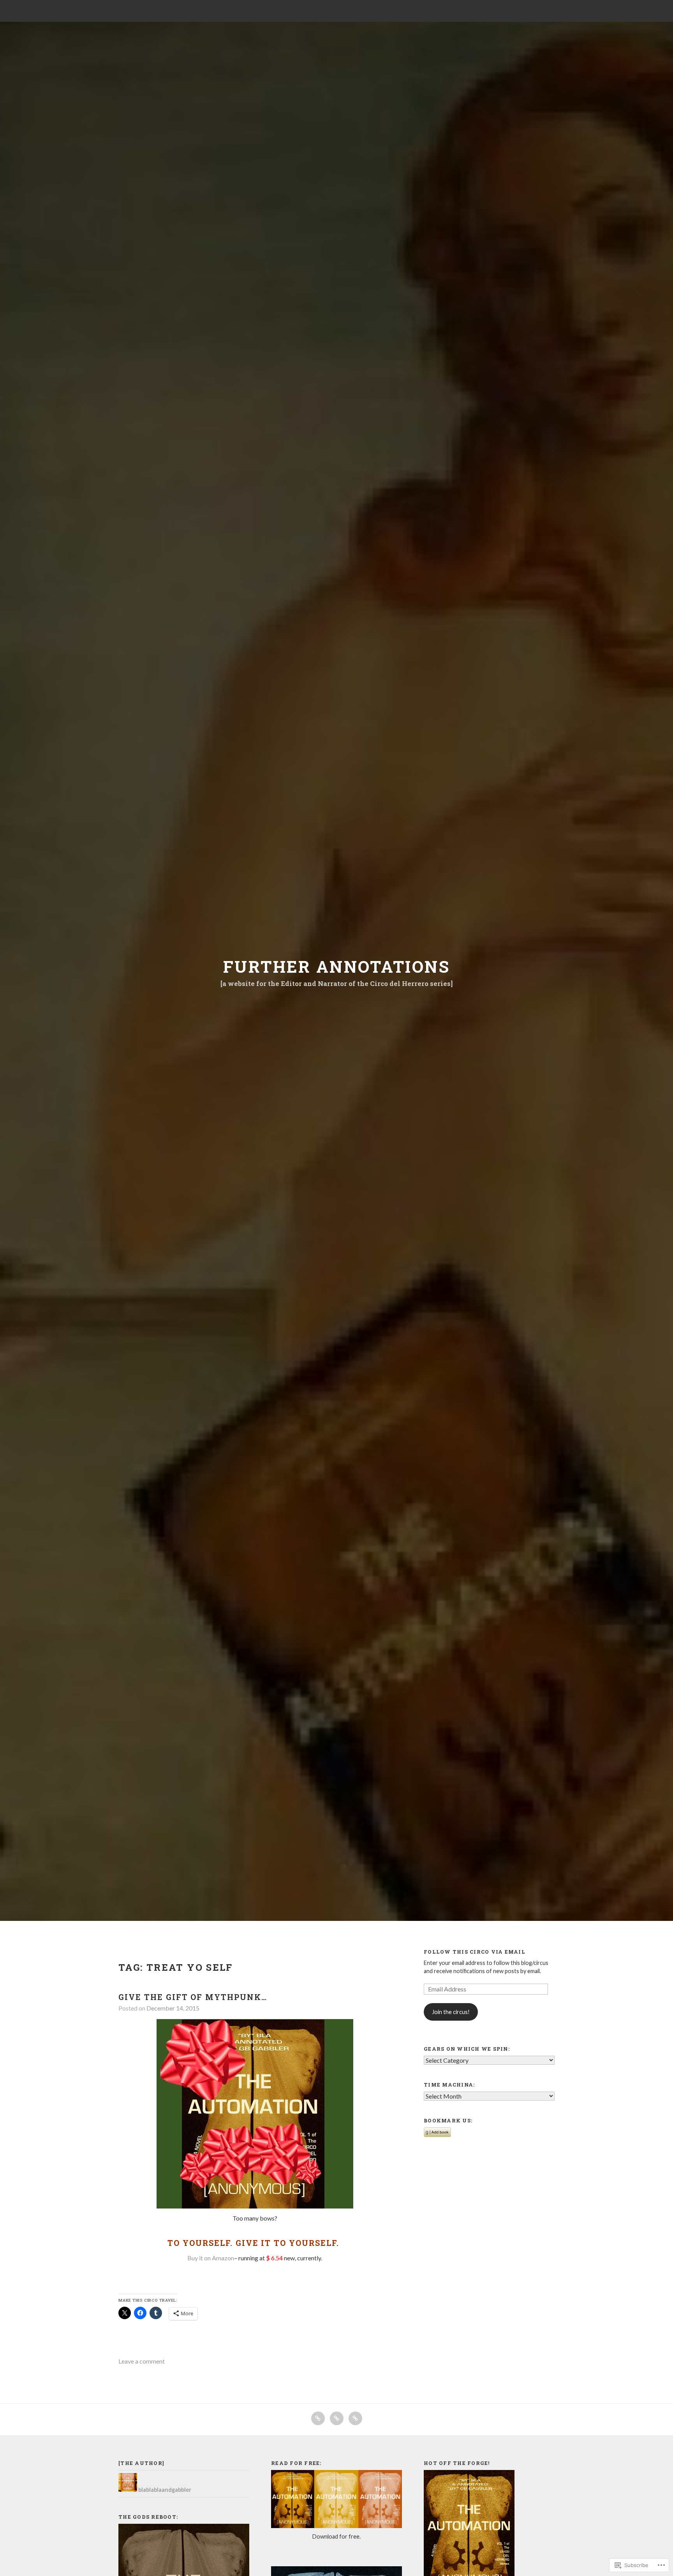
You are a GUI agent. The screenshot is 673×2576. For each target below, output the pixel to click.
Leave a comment (142, 2361)
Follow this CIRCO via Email (475, 1952)
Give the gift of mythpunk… (193, 1997)
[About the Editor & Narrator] (337, 2418)
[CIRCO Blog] (318, 2418)
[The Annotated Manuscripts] (355, 2418)
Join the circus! (451, 2012)
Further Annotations (336, 966)
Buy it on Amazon (211, 2258)
